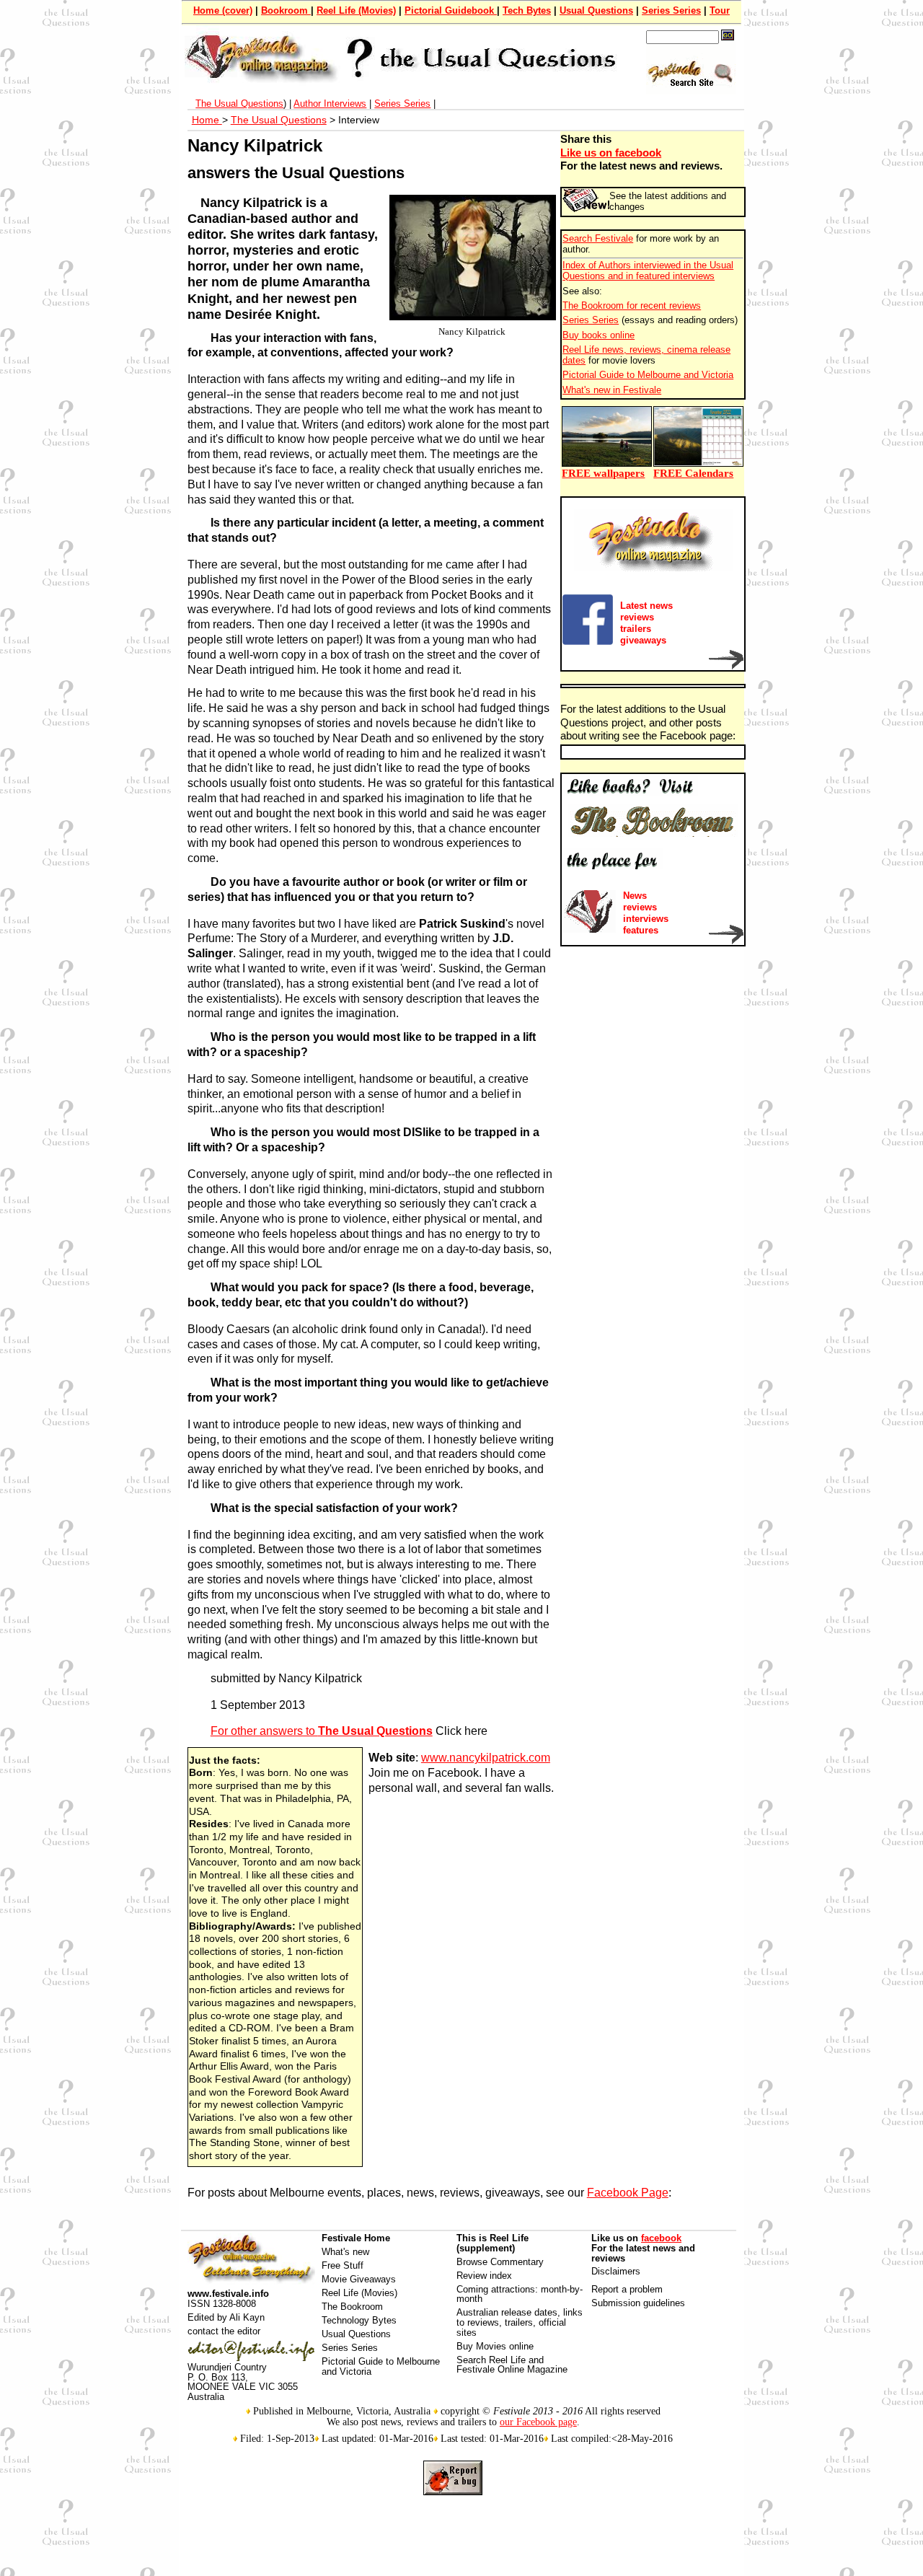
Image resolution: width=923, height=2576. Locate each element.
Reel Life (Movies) (356, 10)
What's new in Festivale (612, 390)
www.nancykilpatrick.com (486, 1758)
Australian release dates (507, 2312)
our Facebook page (538, 2422)
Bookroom (286, 10)
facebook (661, 2238)
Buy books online (599, 335)
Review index (484, 2276)
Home (207, 120)
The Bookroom (352, 2307)
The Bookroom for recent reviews (632, 306)
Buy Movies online (495, 2346)
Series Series (671, 10)
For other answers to (322, 1731)
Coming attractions (496, 2289)
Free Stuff (343, 2265)
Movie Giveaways (359, 2279)
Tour (720, 10)
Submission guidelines (638, 2303)
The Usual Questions (239, 104)
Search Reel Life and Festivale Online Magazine (512, 2365)
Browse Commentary (500, 2262)
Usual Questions (596, 10)
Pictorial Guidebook (451, 10)
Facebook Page (628, 2193)
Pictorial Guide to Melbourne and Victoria (648, 375)
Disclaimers (616, 2271)
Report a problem (627, 2289)
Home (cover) (223, 10)
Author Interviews (330, 104)
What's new (345, 2252)
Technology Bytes (359, 2320)
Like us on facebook (611, 153)
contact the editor (224, 2331)
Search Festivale (598, 239)
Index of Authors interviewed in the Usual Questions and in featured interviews (648, 271)
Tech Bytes (527, 10)
